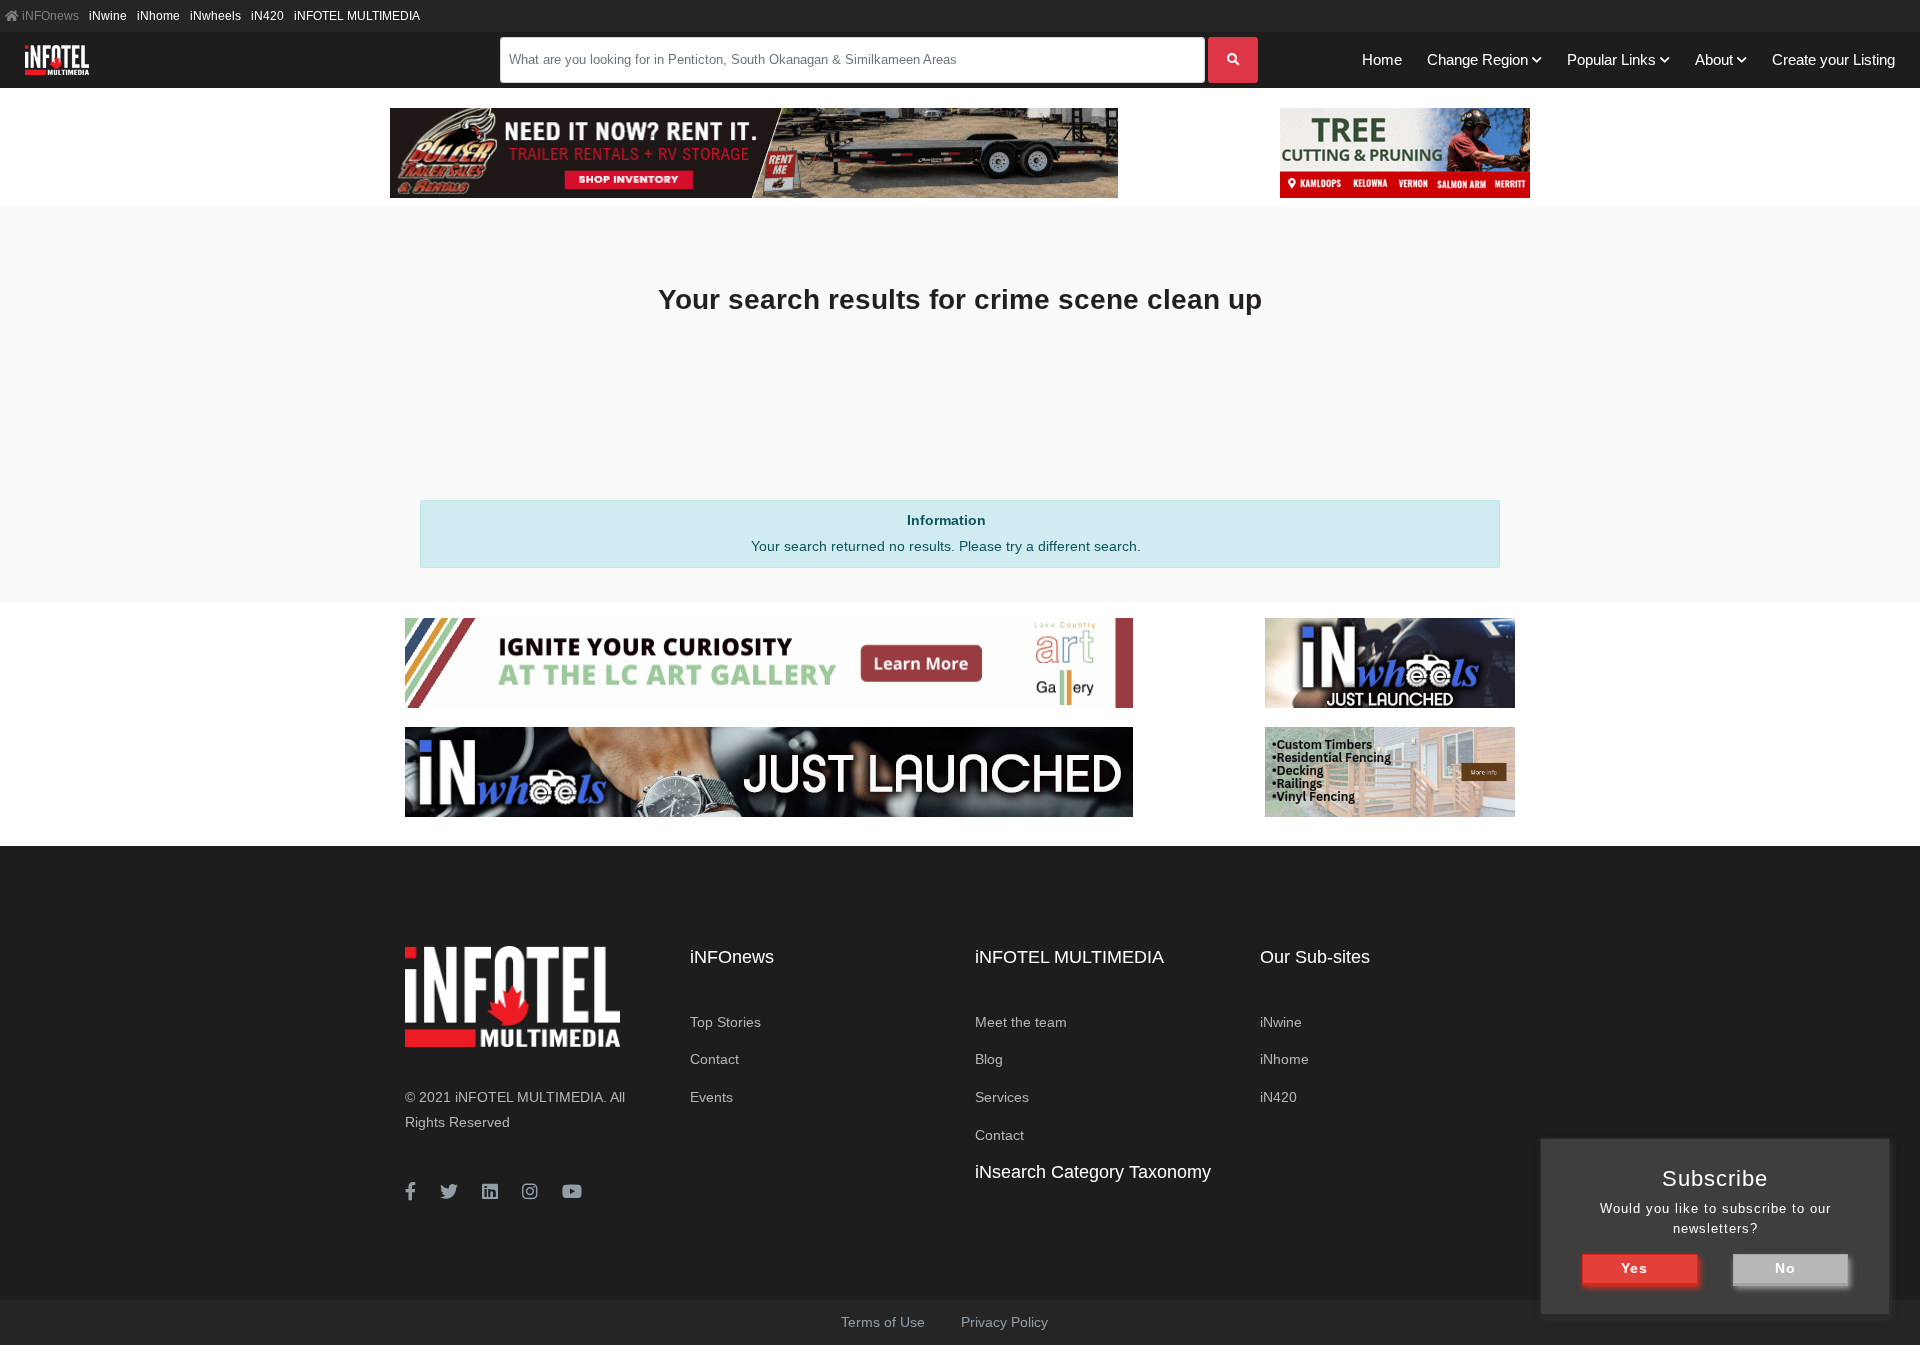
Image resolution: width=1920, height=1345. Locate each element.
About (1714, 59)
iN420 (267, 16)
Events (711, 1097)
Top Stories (725, 1022)
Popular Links (1611, 59)
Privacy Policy (1004, 1322)
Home (1382, 59)
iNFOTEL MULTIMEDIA (357, 16)
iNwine (108, 16)
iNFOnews (49, 16)
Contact (714, 1059)
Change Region (1477, 59)
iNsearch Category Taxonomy (1093, 1172)
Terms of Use (883, 1322)
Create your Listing (1833, 59)
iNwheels (215, 16)
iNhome (158, 16)
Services (1002, 1097)
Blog (989, 1059)
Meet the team (1021, 1022)
